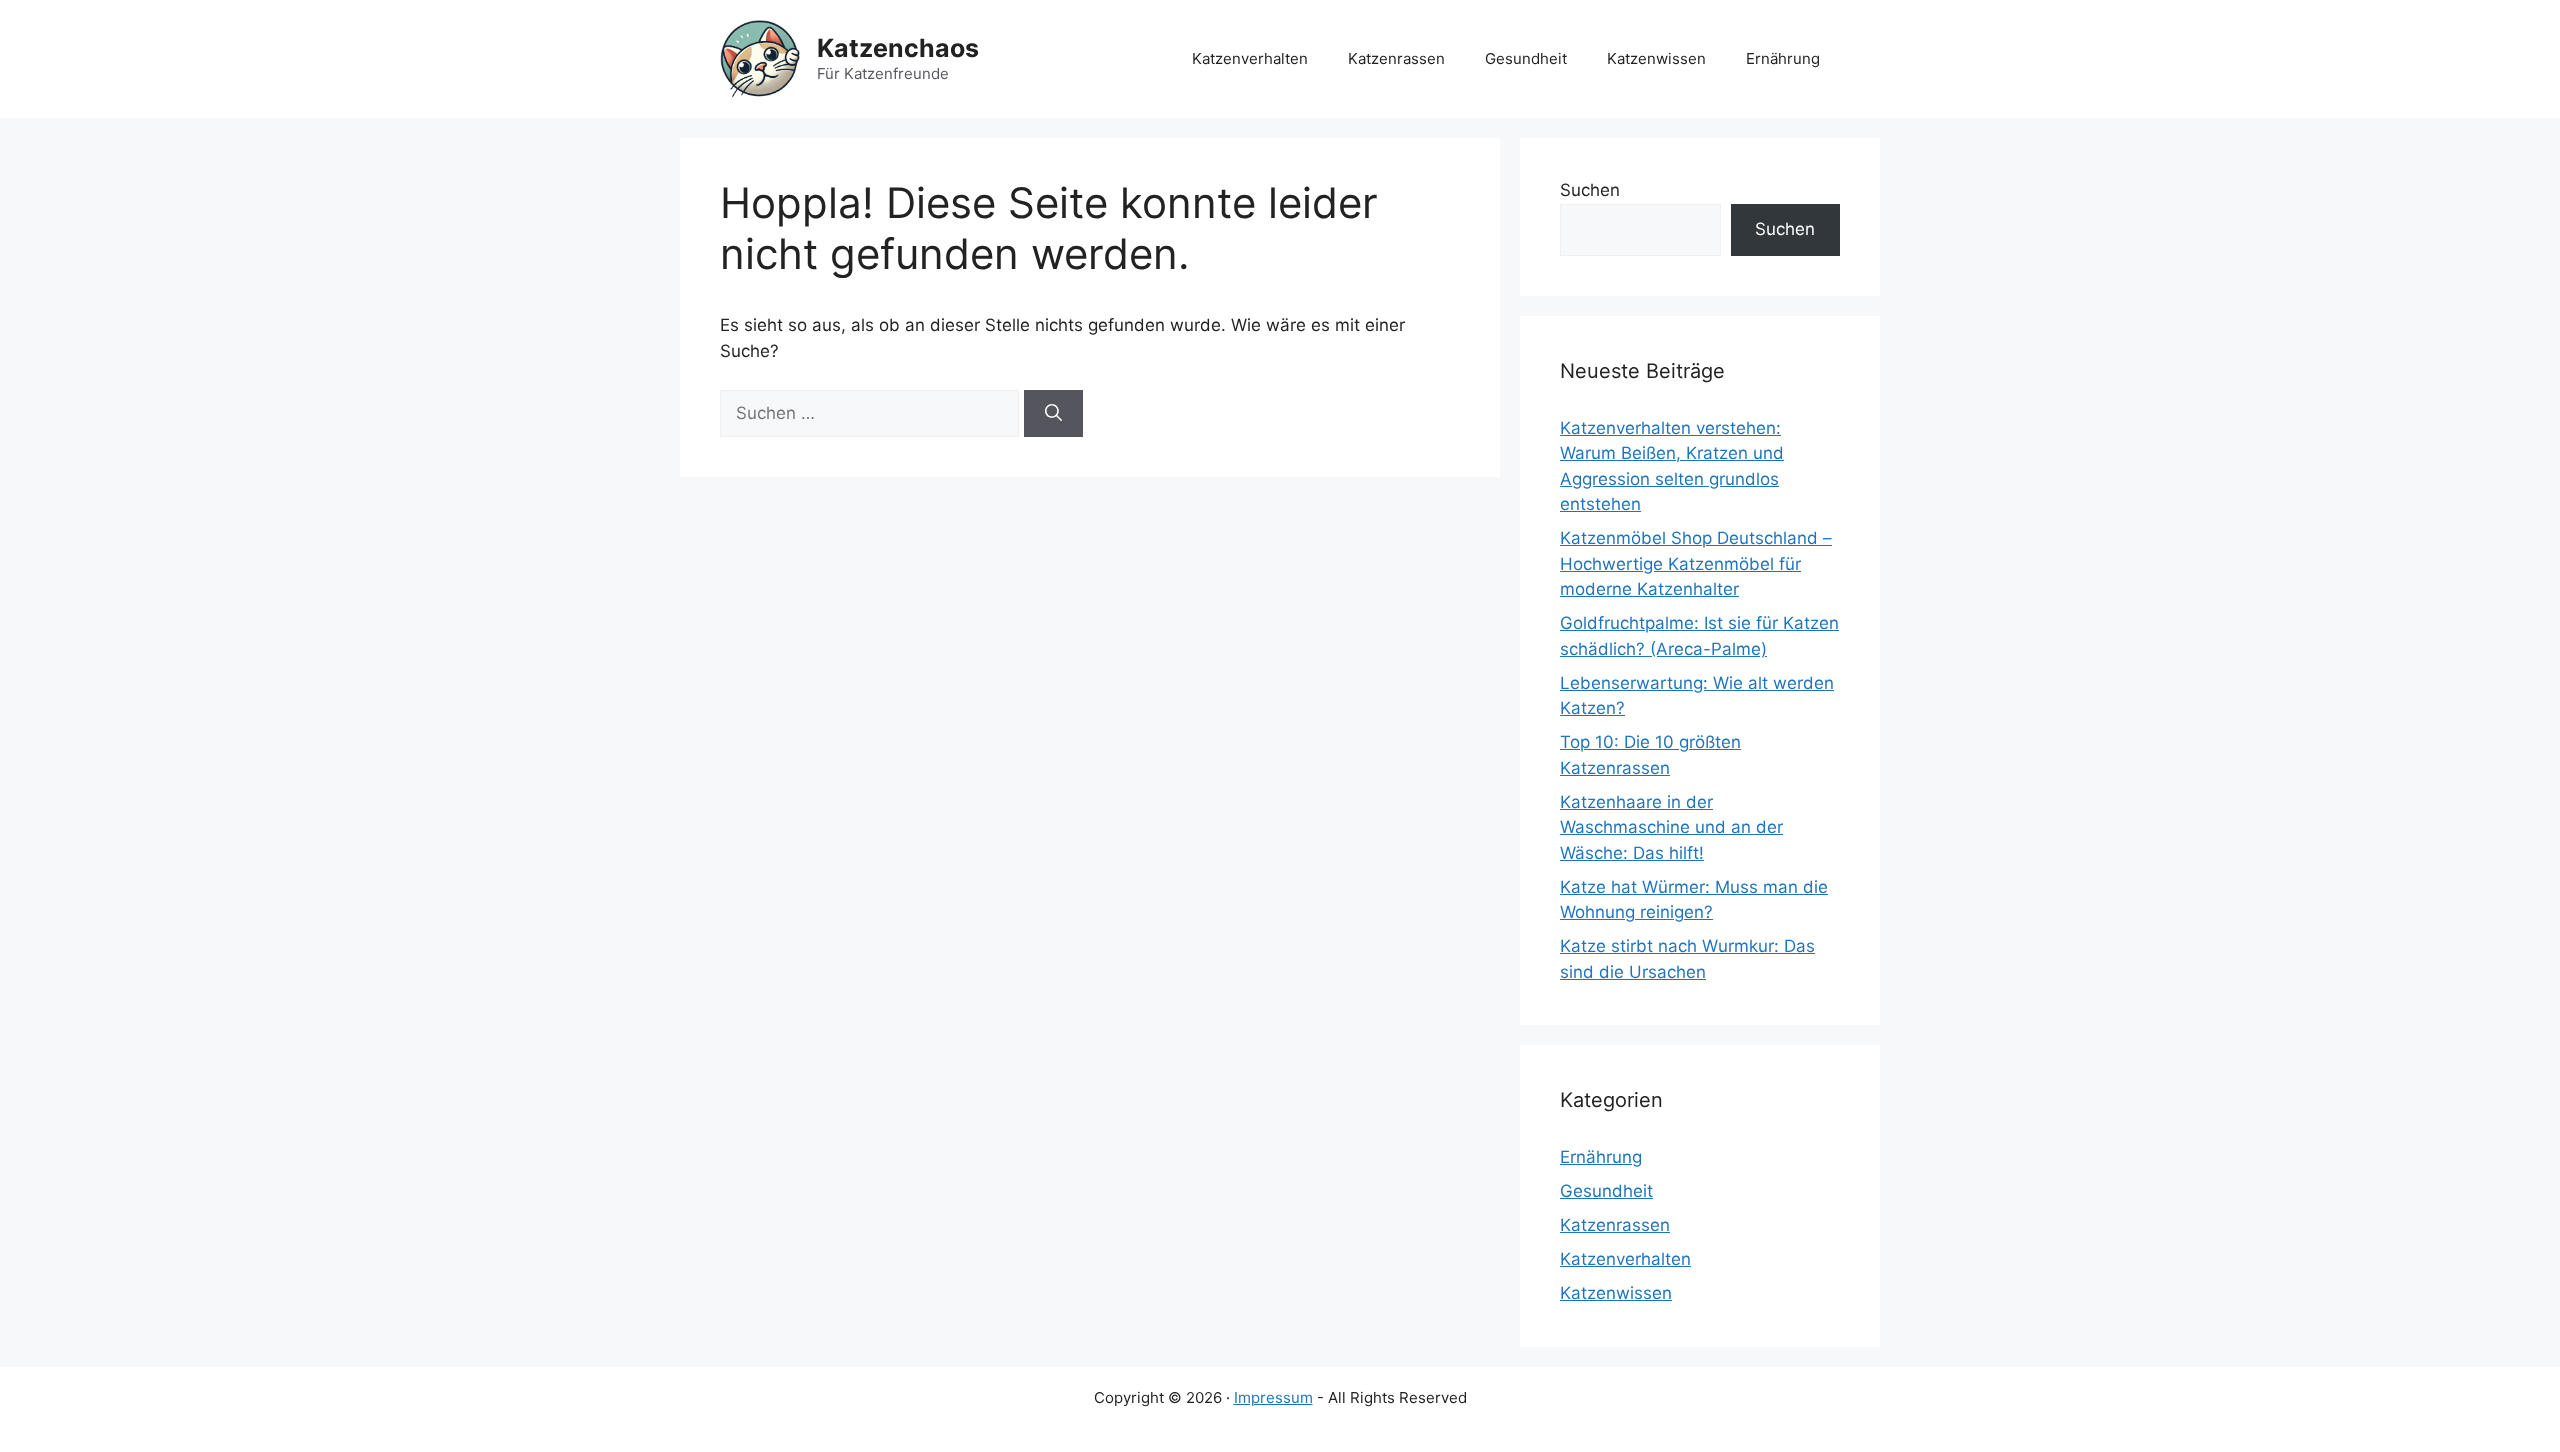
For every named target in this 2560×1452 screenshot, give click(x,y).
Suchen (1590, 190)
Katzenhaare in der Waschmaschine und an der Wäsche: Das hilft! (1671, 827)
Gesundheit (1526, 58)
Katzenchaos (898, 48)
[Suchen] (1053, 414)
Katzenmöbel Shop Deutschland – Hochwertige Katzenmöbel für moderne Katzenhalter (1696, 563)
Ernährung (1783, 58)
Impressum (1273, 1397)
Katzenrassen (1396, 58)
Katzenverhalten (1250, 58)
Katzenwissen (1656, 58)
